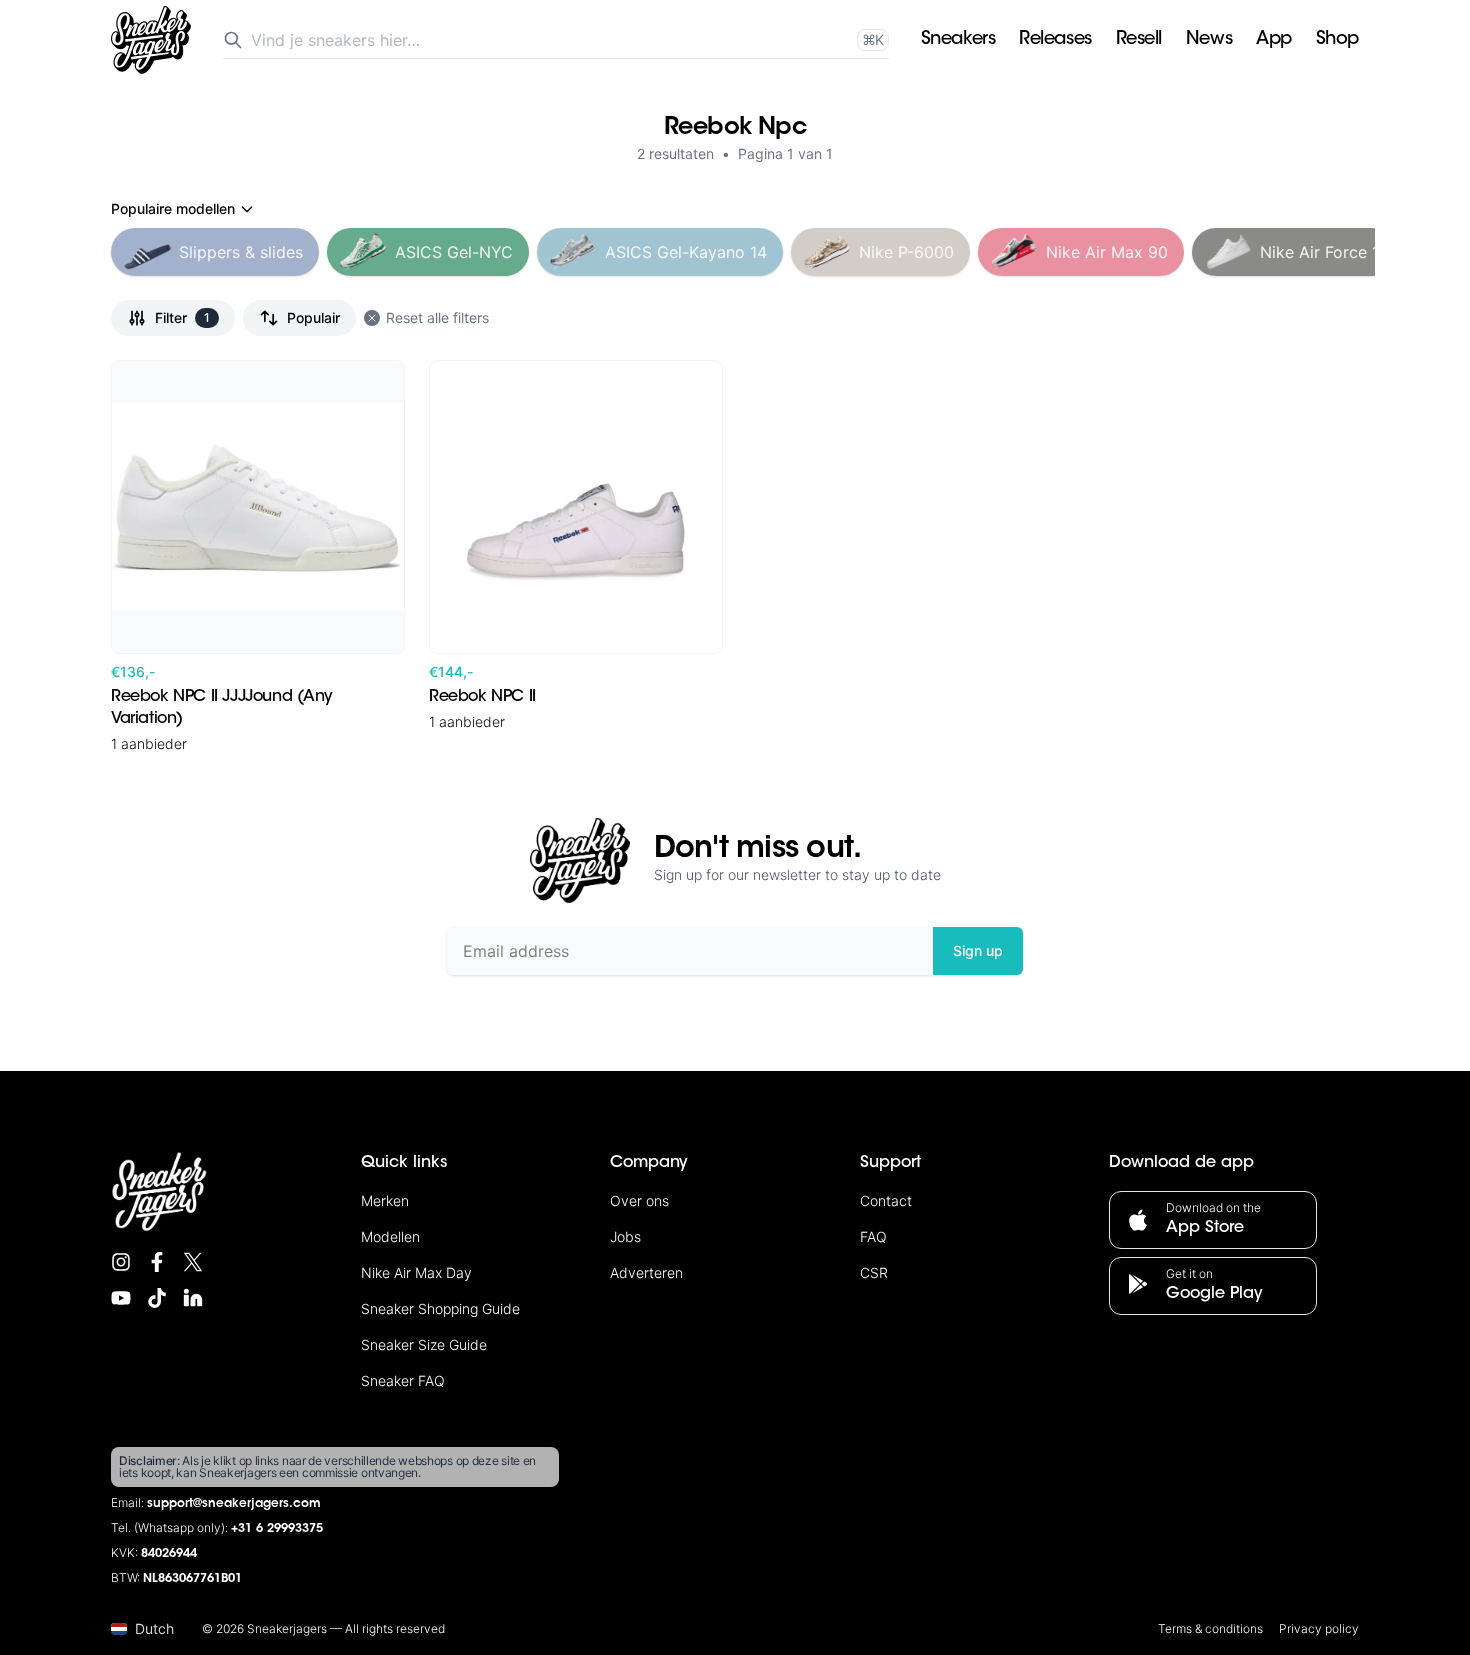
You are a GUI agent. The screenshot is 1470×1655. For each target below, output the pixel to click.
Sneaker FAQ (403, 1380)
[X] (193, 1262)
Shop (1337, 40)
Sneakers (958, 40)
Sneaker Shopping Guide (440, 1308)
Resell (1139, 40)
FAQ (873, 1236)
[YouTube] (121, 1298)
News (1209, 40)
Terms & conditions (1210, 1628)
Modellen (390, 1236)
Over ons (639, 1200)
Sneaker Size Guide (424, 1344)
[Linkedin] (193, 1298)
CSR (874, 1272)
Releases (1055, 40)
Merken (385, 1200)
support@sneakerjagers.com (234, 1504)
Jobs (625, 1236)
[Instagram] (121, 1262)
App (1274, 40)
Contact (886, 1200)
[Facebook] (157, 1262)
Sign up (978, 950)
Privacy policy (1319, 1628)
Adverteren (646, 1272)
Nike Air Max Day (416, 1272)
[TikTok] (157, 1298)
